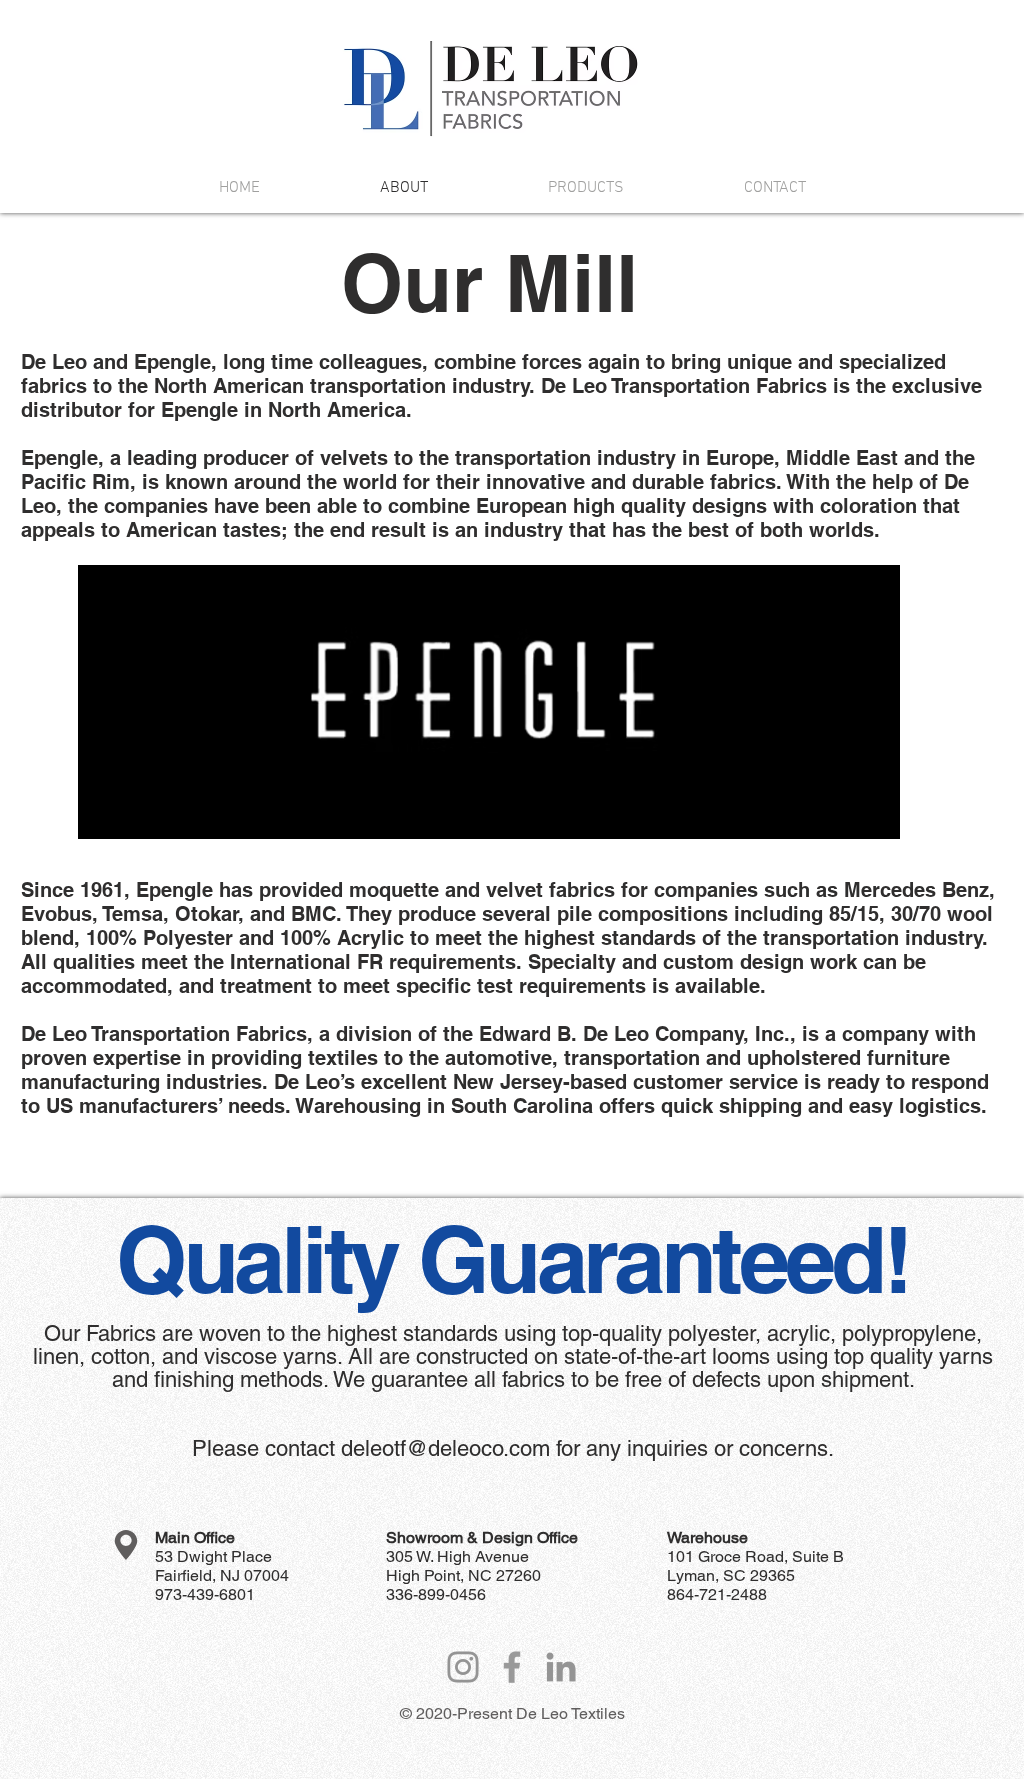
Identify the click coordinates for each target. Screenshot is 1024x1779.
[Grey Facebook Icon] (512, 1667)
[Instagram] (463, 1667)
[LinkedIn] (561, 1667)
